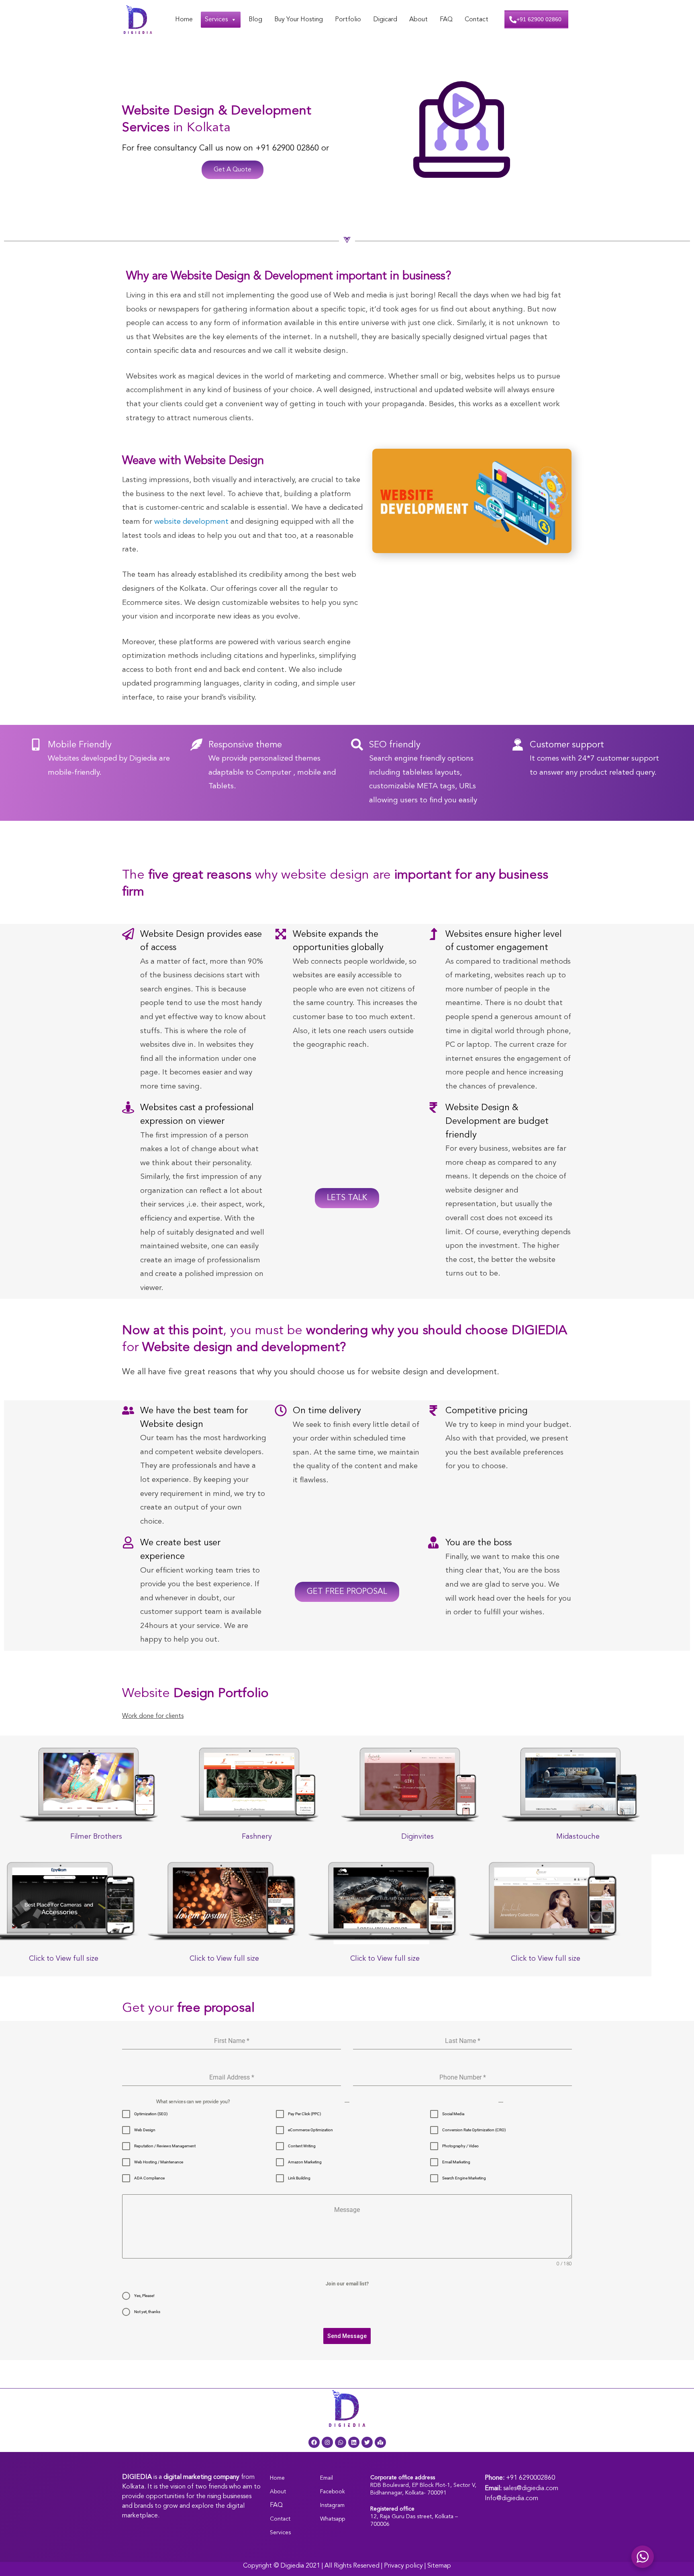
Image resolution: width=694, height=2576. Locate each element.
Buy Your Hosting (299, 20)
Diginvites (417, 1837)
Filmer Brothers (96, 1837)
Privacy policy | (406, 2566)
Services (216, 20)
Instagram (332, 2505)
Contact (477, 20)
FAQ (446, 20)
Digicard (385, 20)
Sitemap (439, 2566)
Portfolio (348, 20)
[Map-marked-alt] (380, 2442)
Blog (255, 20)
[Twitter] (367, 2442)
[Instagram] (327, 2442)
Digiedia (292, 2566)
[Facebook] (314, 2442)
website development (191, 522)
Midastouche (578, 1837)
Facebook (333, 2492)
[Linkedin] (354, 2442)
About (418, 20)
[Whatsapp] (341, 2442)
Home (184, 20)
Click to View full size (64, 1959)
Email (327, 2478)
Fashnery (257, 1837)
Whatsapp (333, 2519)
